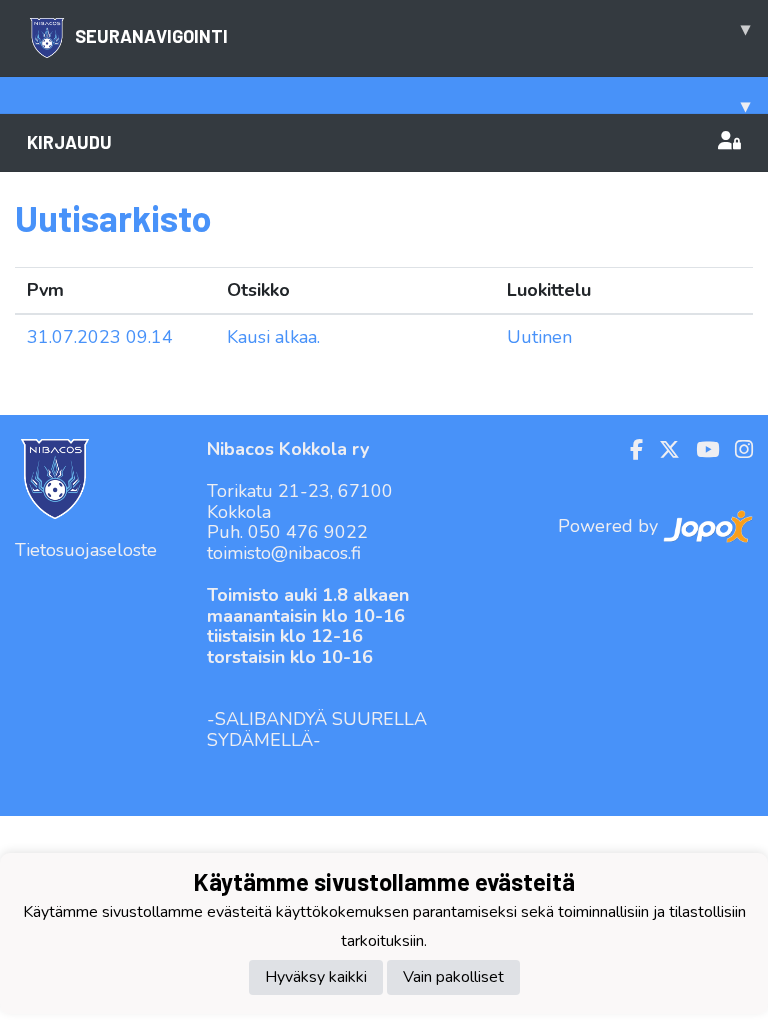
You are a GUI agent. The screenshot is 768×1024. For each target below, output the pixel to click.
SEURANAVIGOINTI (412, 32)
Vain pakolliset (453, 977)
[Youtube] (699, 450)
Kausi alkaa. (273, 337)
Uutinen (539, 337)
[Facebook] (628, 450)
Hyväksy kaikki (316, 977)
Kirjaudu (69, 142)
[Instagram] (736, 450)
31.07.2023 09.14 (100, 337)
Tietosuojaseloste (86, 550)
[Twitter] (661, 450)
